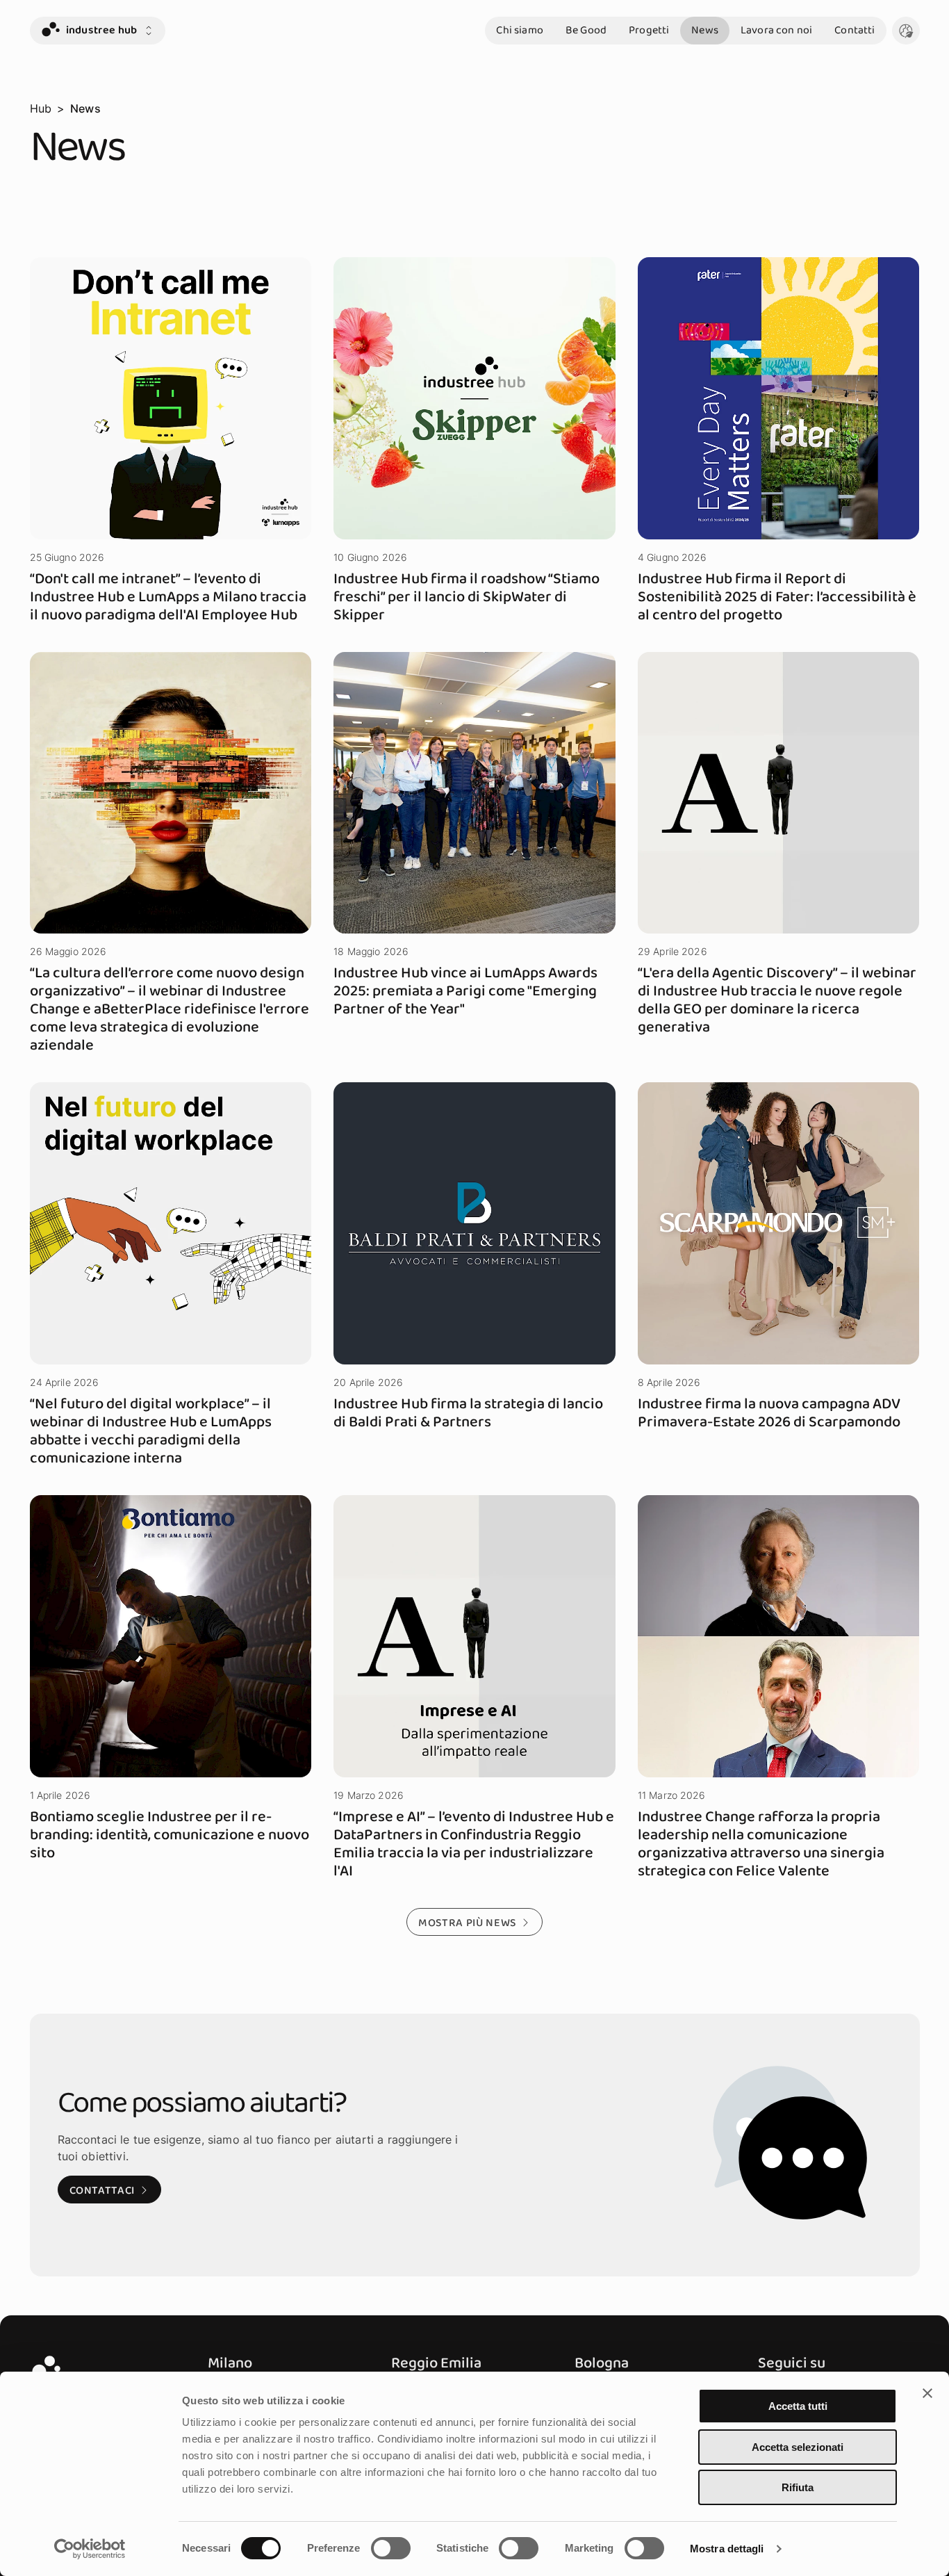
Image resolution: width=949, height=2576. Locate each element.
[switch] (391, 2548)
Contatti (855, 30)
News (705, 30)
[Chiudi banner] (927, 2393)
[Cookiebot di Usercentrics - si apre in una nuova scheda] (90, 2549)
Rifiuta (798, 2487)
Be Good (586, 30)
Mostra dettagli (727, 2549)
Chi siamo (519, 30)
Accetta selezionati (798, 2447)
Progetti (649, 30)
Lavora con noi (776, 30)
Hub (41, 108)
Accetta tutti (798, 2406)
